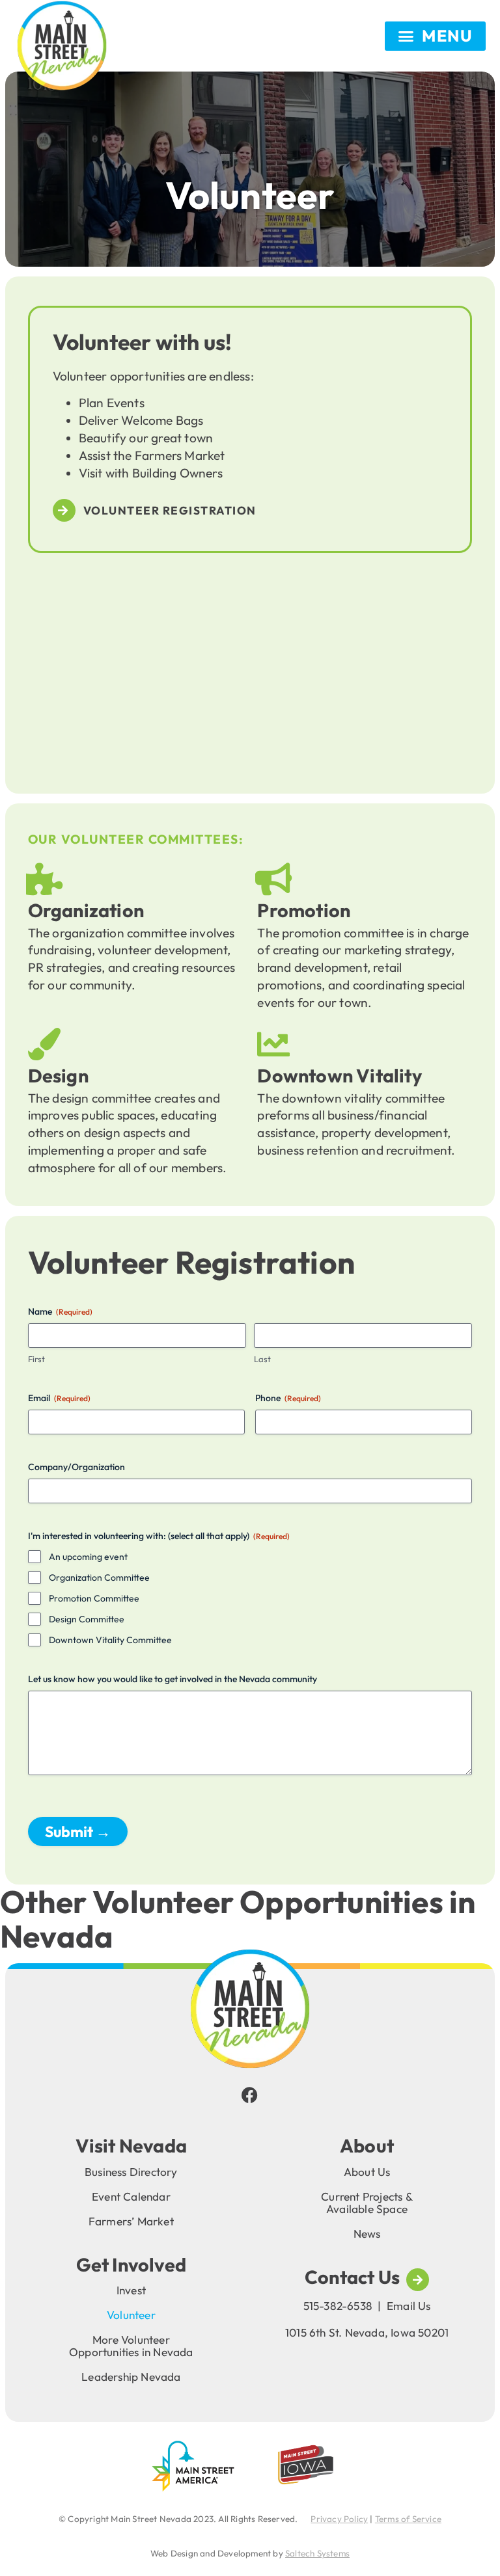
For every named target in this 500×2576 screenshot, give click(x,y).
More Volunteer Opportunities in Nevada (131, 2346)
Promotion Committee (94, 1598)
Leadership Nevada (131, 2377)
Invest (131, 2290)
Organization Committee (99, 1577)
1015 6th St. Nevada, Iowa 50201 (367, 2332)
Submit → (78, 1831)
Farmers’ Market (131, 2221)
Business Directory (131, 2172)
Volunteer (131, 2315)
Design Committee (87, 1619)
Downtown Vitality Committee (110, 1640)
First (36, 1359)
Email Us (409, 2306)
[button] (435, 36)
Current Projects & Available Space (367, 2203)
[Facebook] (250, 2095)
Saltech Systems (317, 2553)
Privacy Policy (339, 2519)
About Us (367, 2172)
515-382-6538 (338, 2306)
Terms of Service (408, 2519)
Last (262, 1359)
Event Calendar (131, 2196)
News (367, 2234)
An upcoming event (88, 1557)
